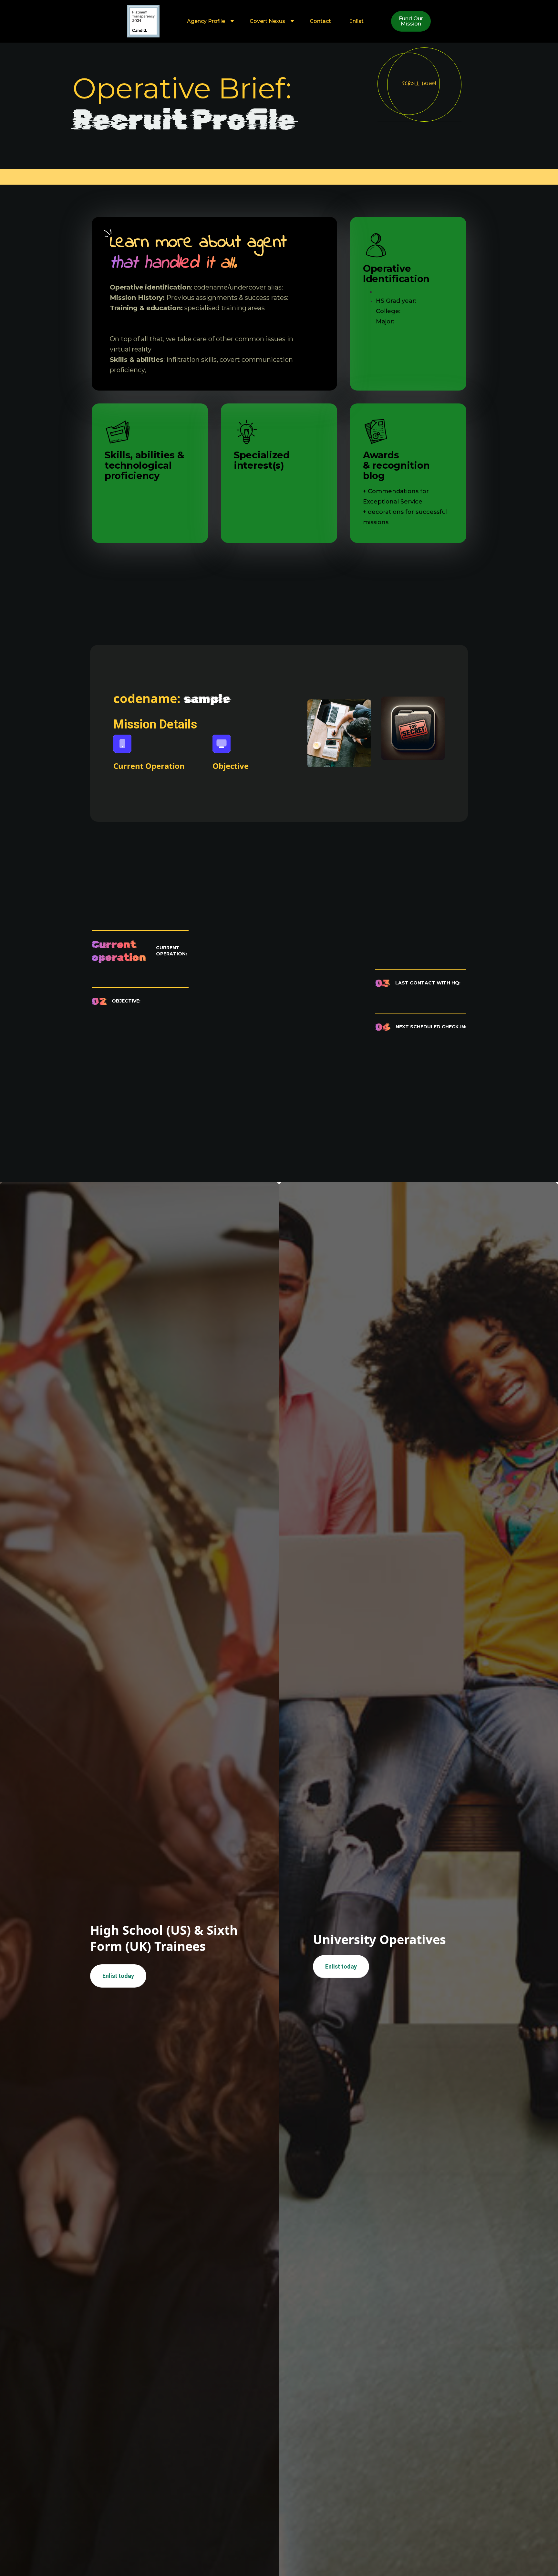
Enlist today (118, 1976)
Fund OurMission (411, 21)
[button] (209, 21)
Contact (320, 21)
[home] (143, 21)
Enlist (356, 21)
